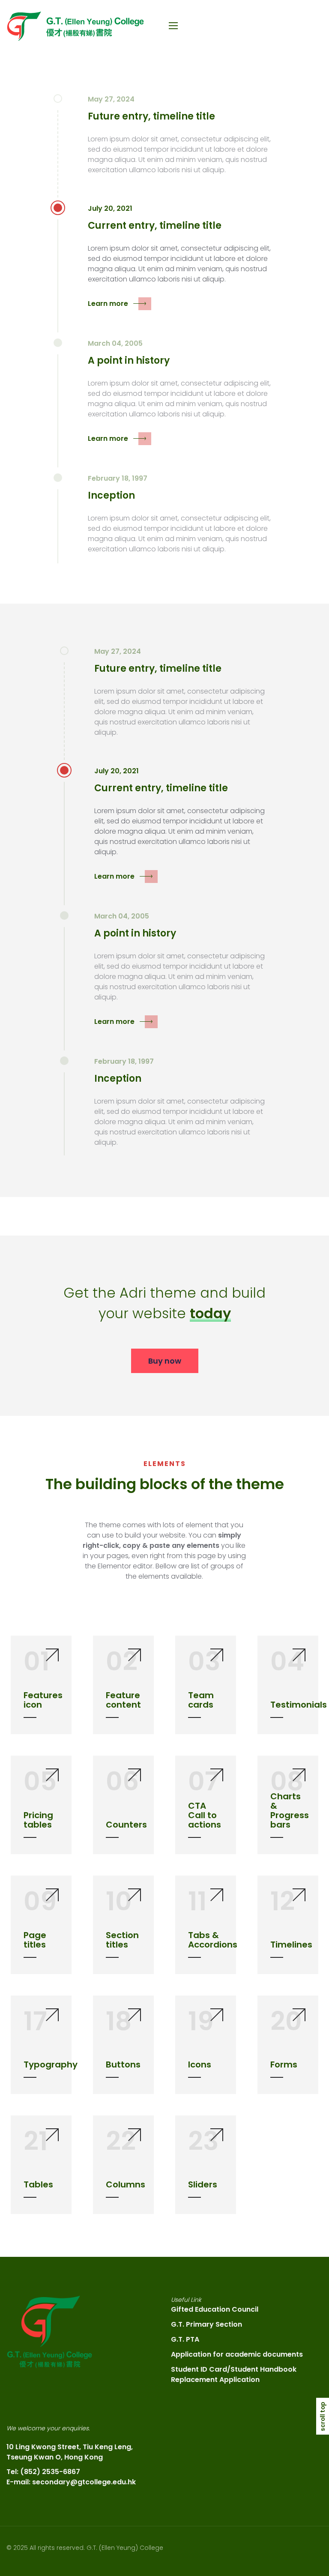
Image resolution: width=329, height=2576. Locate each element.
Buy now (165, 1361)
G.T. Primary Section (206, 2324)
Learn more (108, 304)
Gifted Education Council (215, 2309)
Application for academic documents (237, 2354)
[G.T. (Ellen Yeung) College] (75, 26)
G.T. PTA (185, 2339)
